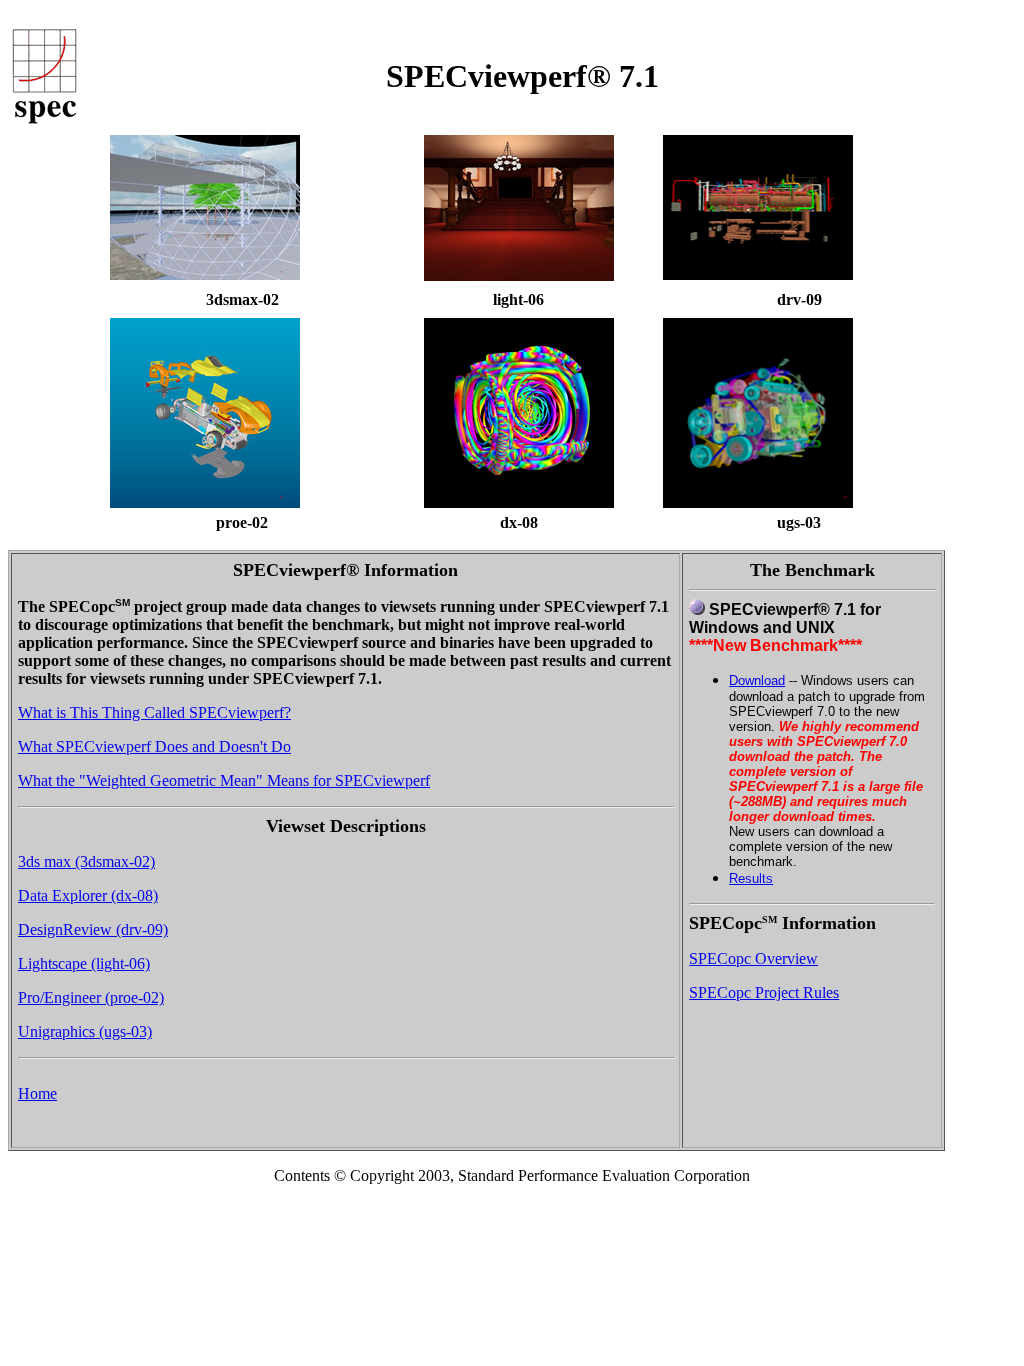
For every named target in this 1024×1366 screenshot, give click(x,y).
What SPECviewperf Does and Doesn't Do (154, 746)
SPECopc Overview (753, 958)
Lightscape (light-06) (84, 963)
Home (37, 1093)
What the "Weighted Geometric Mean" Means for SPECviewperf (224, 780)
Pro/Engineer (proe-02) (91, 997)
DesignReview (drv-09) (93, 929)
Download (757, 680)
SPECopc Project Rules (764, 992)
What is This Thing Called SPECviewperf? (154, 712)
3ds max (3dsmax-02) (86, 861)
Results (751, 878)
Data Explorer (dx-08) (88, 895)
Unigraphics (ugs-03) (85, 1031)
